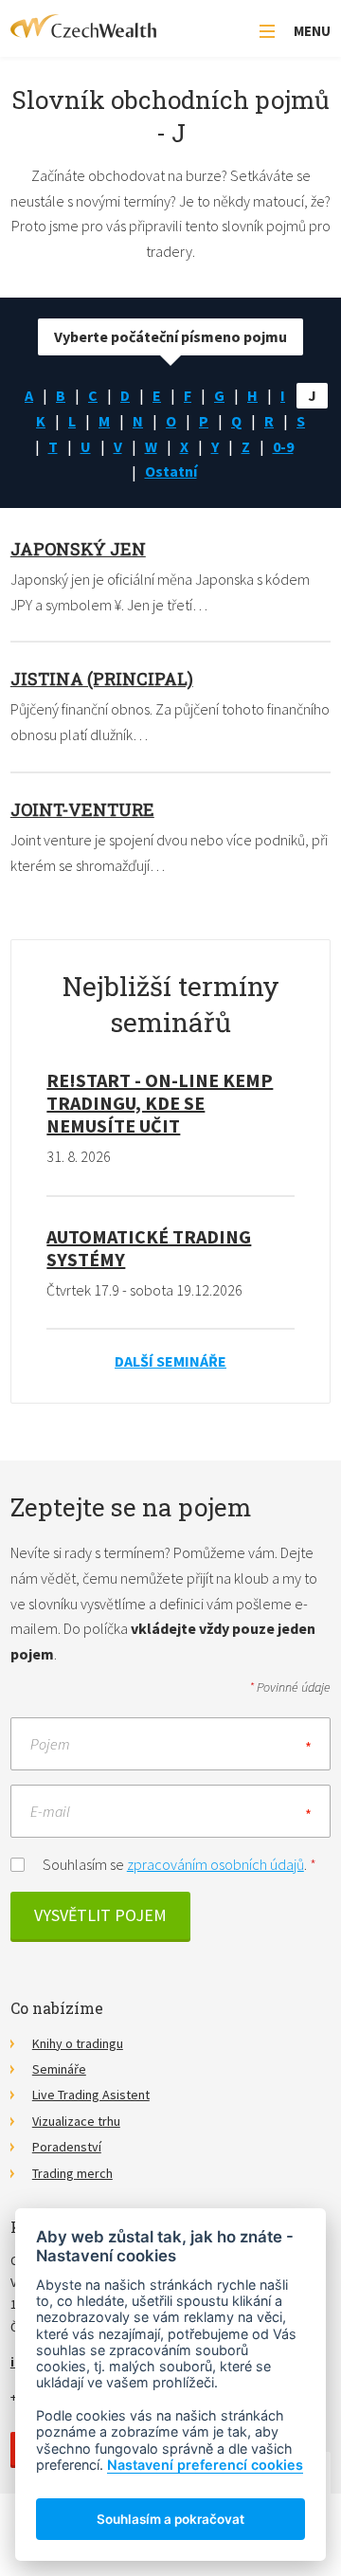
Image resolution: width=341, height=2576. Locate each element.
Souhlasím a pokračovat (170, 2519)
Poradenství (67, 2147)
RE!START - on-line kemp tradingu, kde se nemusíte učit (160, 1103)
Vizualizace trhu (76, 2121)
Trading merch (72, 2173)
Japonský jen (78, 549)
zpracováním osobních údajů (215, 1864)
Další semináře (170, 1361)
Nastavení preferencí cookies (205, 2465)
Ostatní (171, 471)
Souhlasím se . (179, 1864)
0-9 (283, 446)
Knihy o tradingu (78, 2043)
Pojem (50, 1744)
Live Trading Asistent (91, 2095)
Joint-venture (82, 809)
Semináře (59, 2069)
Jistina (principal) (102, 679)
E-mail (50, 1811)
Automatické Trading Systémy (149, 1248)
